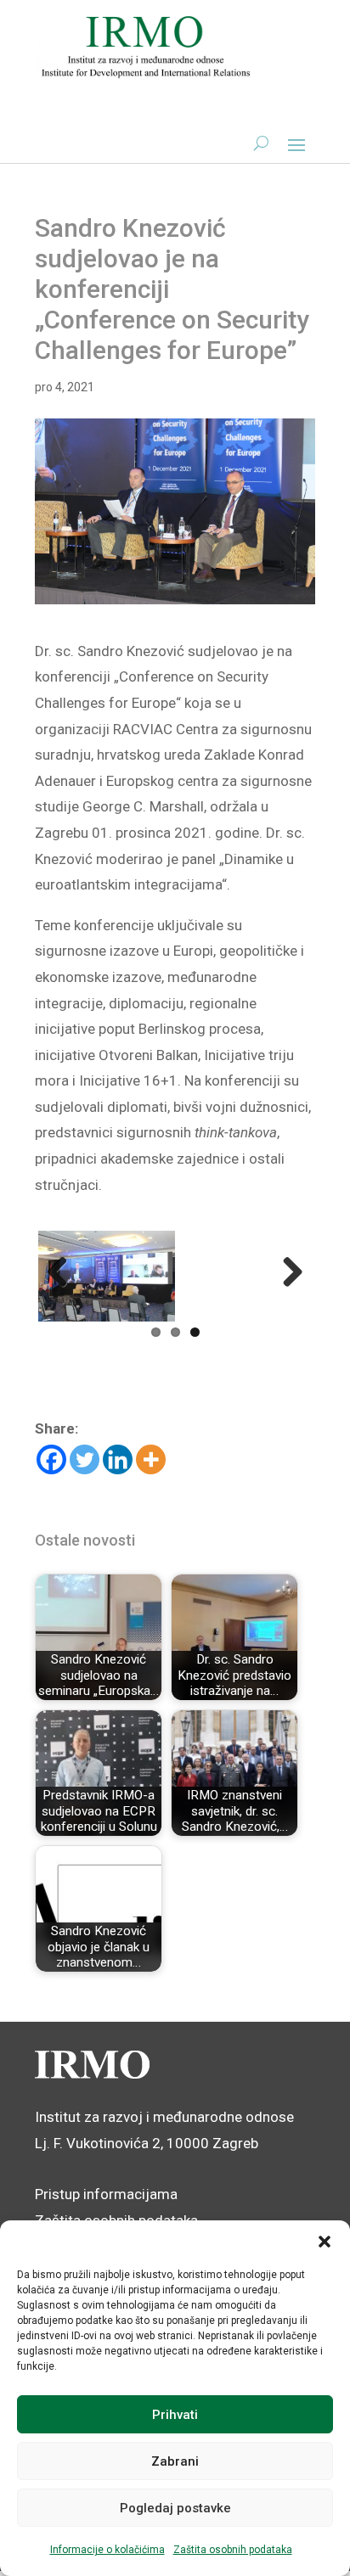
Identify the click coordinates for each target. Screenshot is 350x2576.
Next (286, 1273)
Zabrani (175, 2461)
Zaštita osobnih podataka (233, 2550)
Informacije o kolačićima (107, 2550)
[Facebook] (51, 1459)
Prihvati (175, 2415)
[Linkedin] (118, 1459)
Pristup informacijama (106, 2194)
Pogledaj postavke (175, 2508)
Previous (64, 1273)
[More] (151, 1459)
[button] (325, 2242)
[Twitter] (85, 1459)
